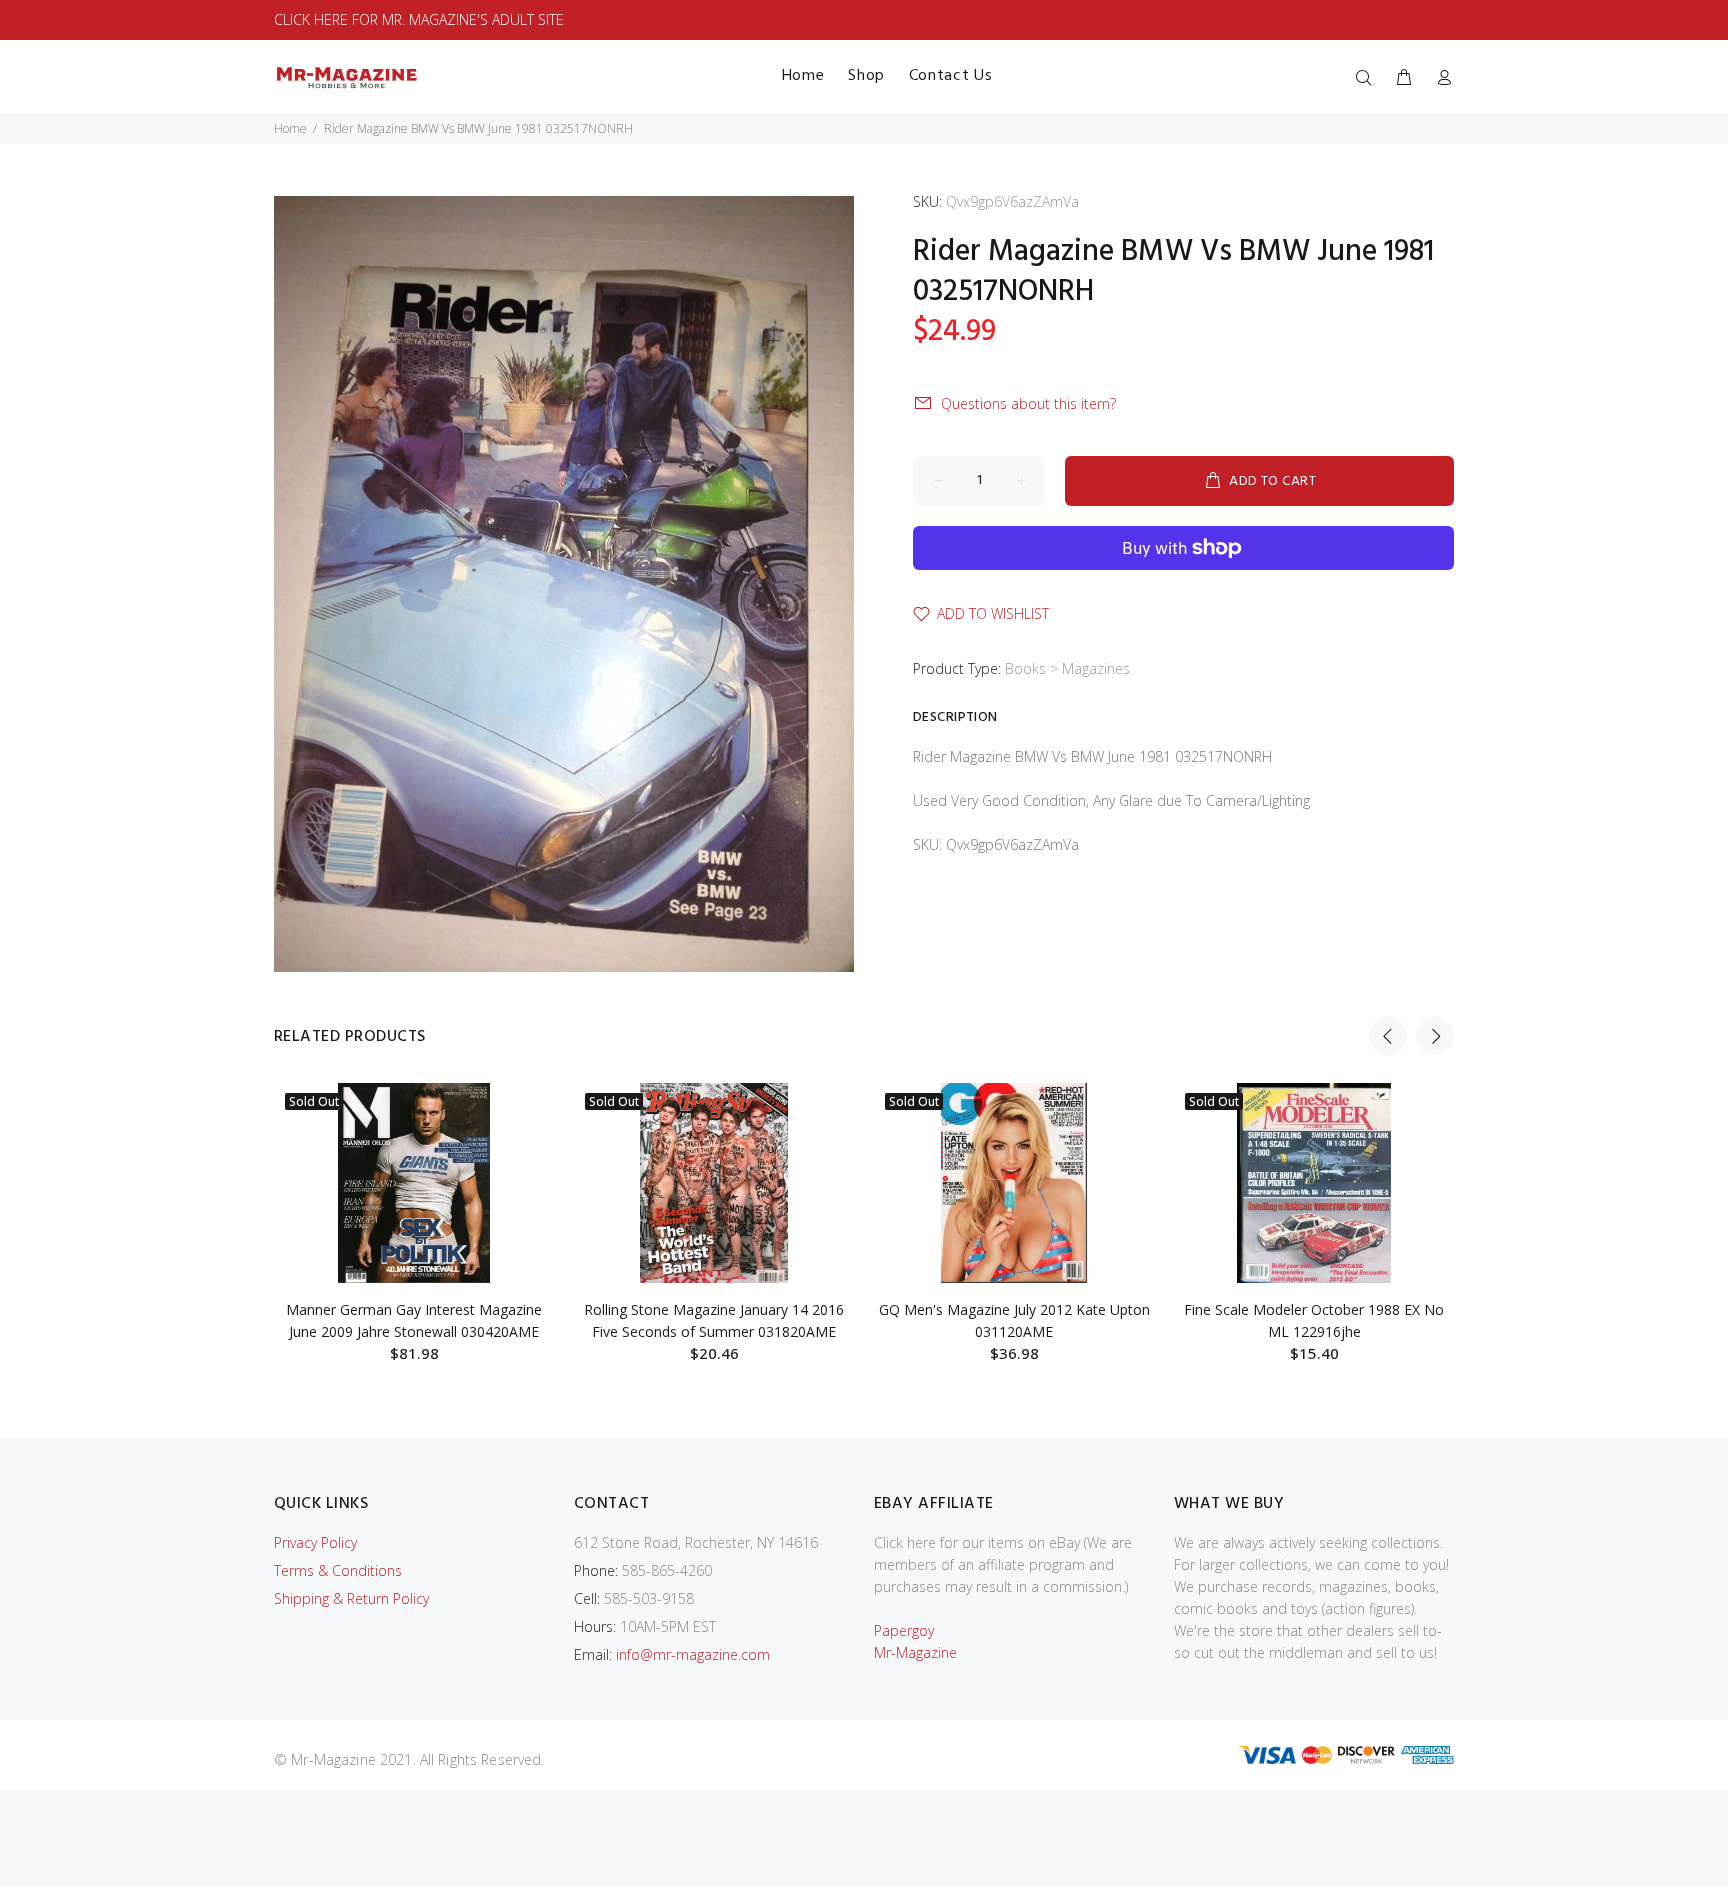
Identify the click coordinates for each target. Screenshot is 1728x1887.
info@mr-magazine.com (693, 1654)
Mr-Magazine (915, 1652)
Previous (1388, 1036)
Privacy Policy (315, 1542)
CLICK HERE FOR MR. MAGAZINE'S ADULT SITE (419, 19)
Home (290, 128)
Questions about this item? (1028, 403)
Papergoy (904, 1630)
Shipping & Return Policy (351, 1598)
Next (1435, 1036)
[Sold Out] (414, 1183)
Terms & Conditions (338, 1570)
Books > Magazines (1067, 668)
